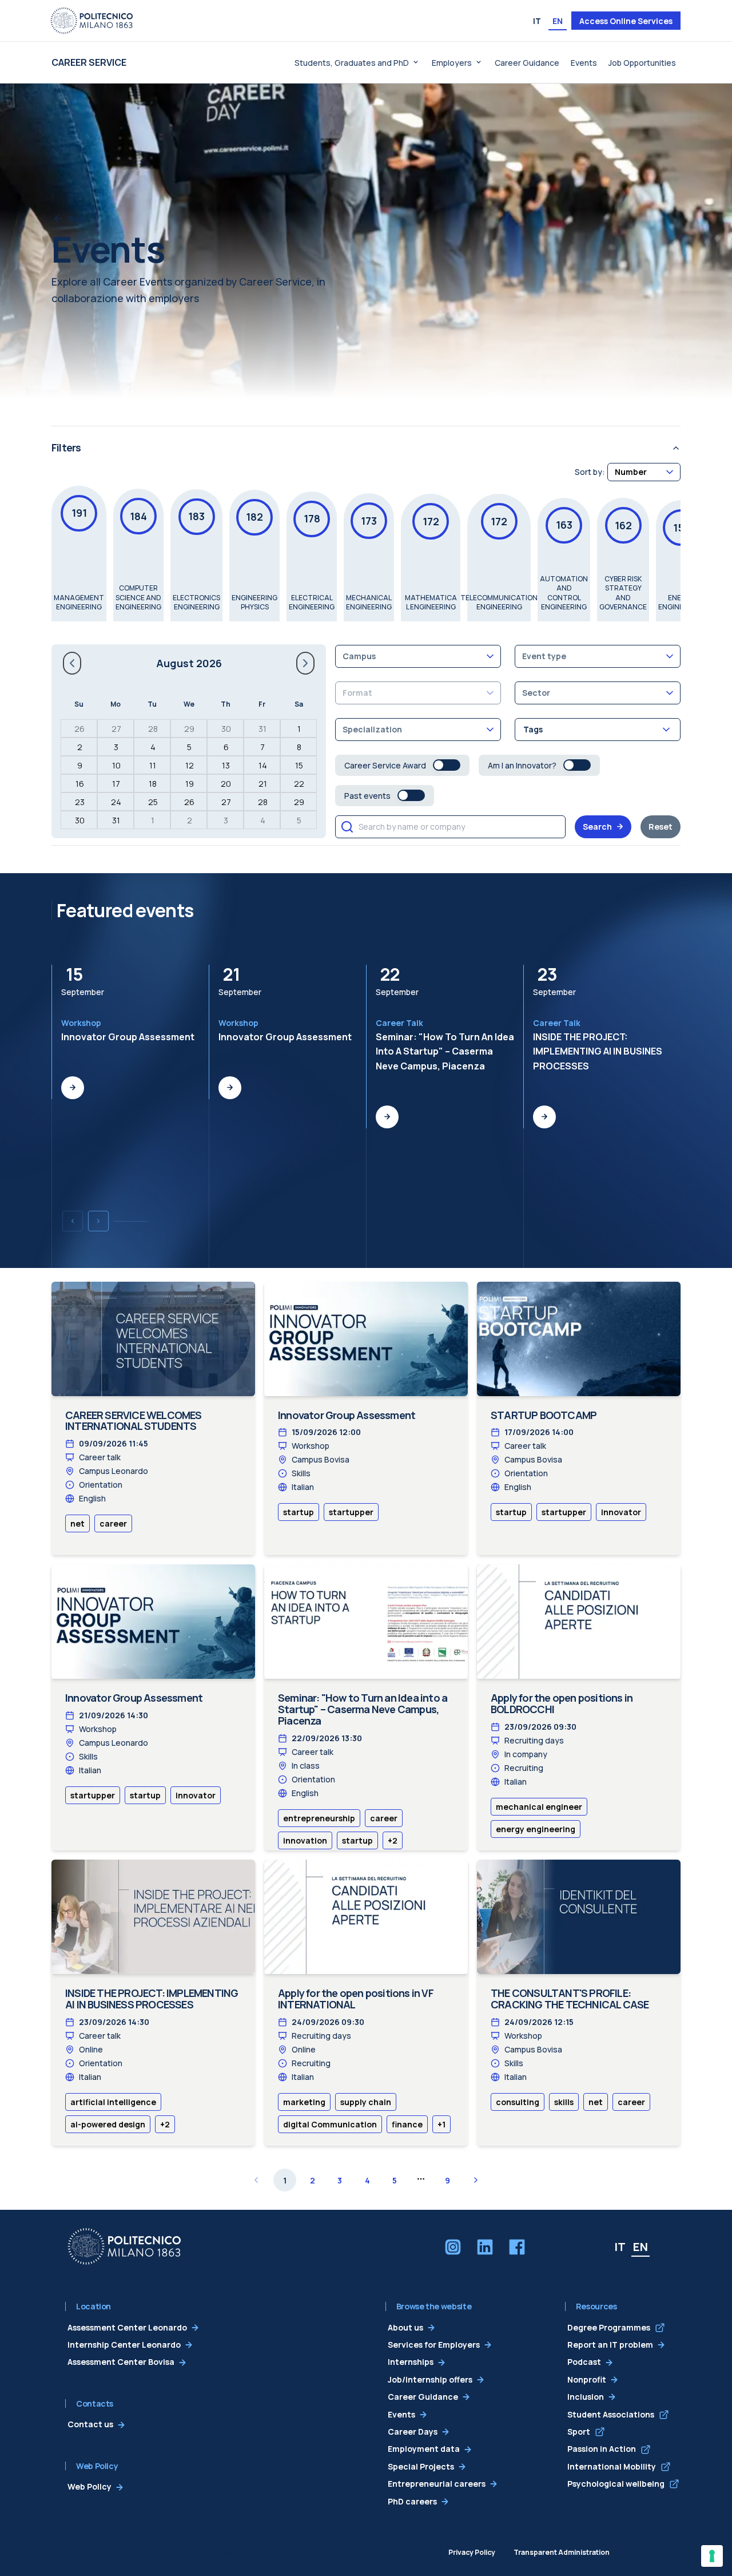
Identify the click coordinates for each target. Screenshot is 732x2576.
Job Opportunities (642, 63)
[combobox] (644, 472)
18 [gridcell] (153, 784)
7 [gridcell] (262, 747)
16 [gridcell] (80, 784)
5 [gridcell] (189, 747)
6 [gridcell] (226, 747)
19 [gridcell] (190, 784)
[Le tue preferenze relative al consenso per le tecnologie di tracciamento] (712, 2556)
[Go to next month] (305, 663)
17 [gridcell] (116, 784)
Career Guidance (527, 63)
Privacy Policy (472, 2552)
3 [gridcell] (116, 747)
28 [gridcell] (153, 729)
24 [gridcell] (116, 802)
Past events (367, 796)
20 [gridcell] (226, 784)
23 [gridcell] (80, 802)
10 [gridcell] (116, 765)
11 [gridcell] (153, 765)
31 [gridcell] (262, 729)
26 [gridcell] (79, 729)
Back (79, 219)
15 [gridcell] (299, 765)
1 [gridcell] (299, 729)
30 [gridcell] (226, 729)
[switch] (447, 765)
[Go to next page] (476, 2180)
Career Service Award (385, 765)
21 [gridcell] (263, 784)
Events (584, 63)
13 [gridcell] (226, 765)
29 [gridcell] (189, 729)
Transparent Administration (562, 2552)
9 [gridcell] (80, 765)
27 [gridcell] (116, 729)
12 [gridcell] (190, 765)
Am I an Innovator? (522, 765)
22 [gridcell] (299, 784)
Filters (66, 447)
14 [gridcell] (263, 765)
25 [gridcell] (153, 802)
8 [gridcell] (299, 747)
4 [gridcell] (153, 747)
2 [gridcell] (80, 747)
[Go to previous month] (72, 663)
